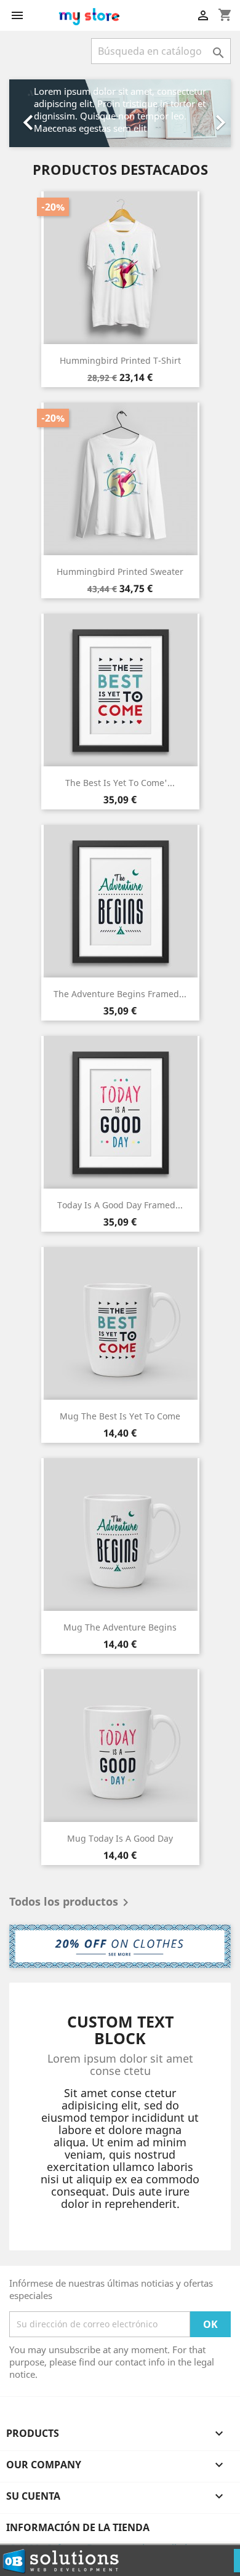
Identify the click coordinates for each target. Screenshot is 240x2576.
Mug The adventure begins (120, 1627)
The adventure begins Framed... (120, 994)
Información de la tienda (78, 2527)
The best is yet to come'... (120, 783)
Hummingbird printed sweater (120, 572)
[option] (120, 113)
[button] (26, 113)
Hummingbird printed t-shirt (120, 360)
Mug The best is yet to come (120, 1416)
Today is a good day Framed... (120, 1205)
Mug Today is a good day (120, 1838)
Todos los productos (71, 1903)
